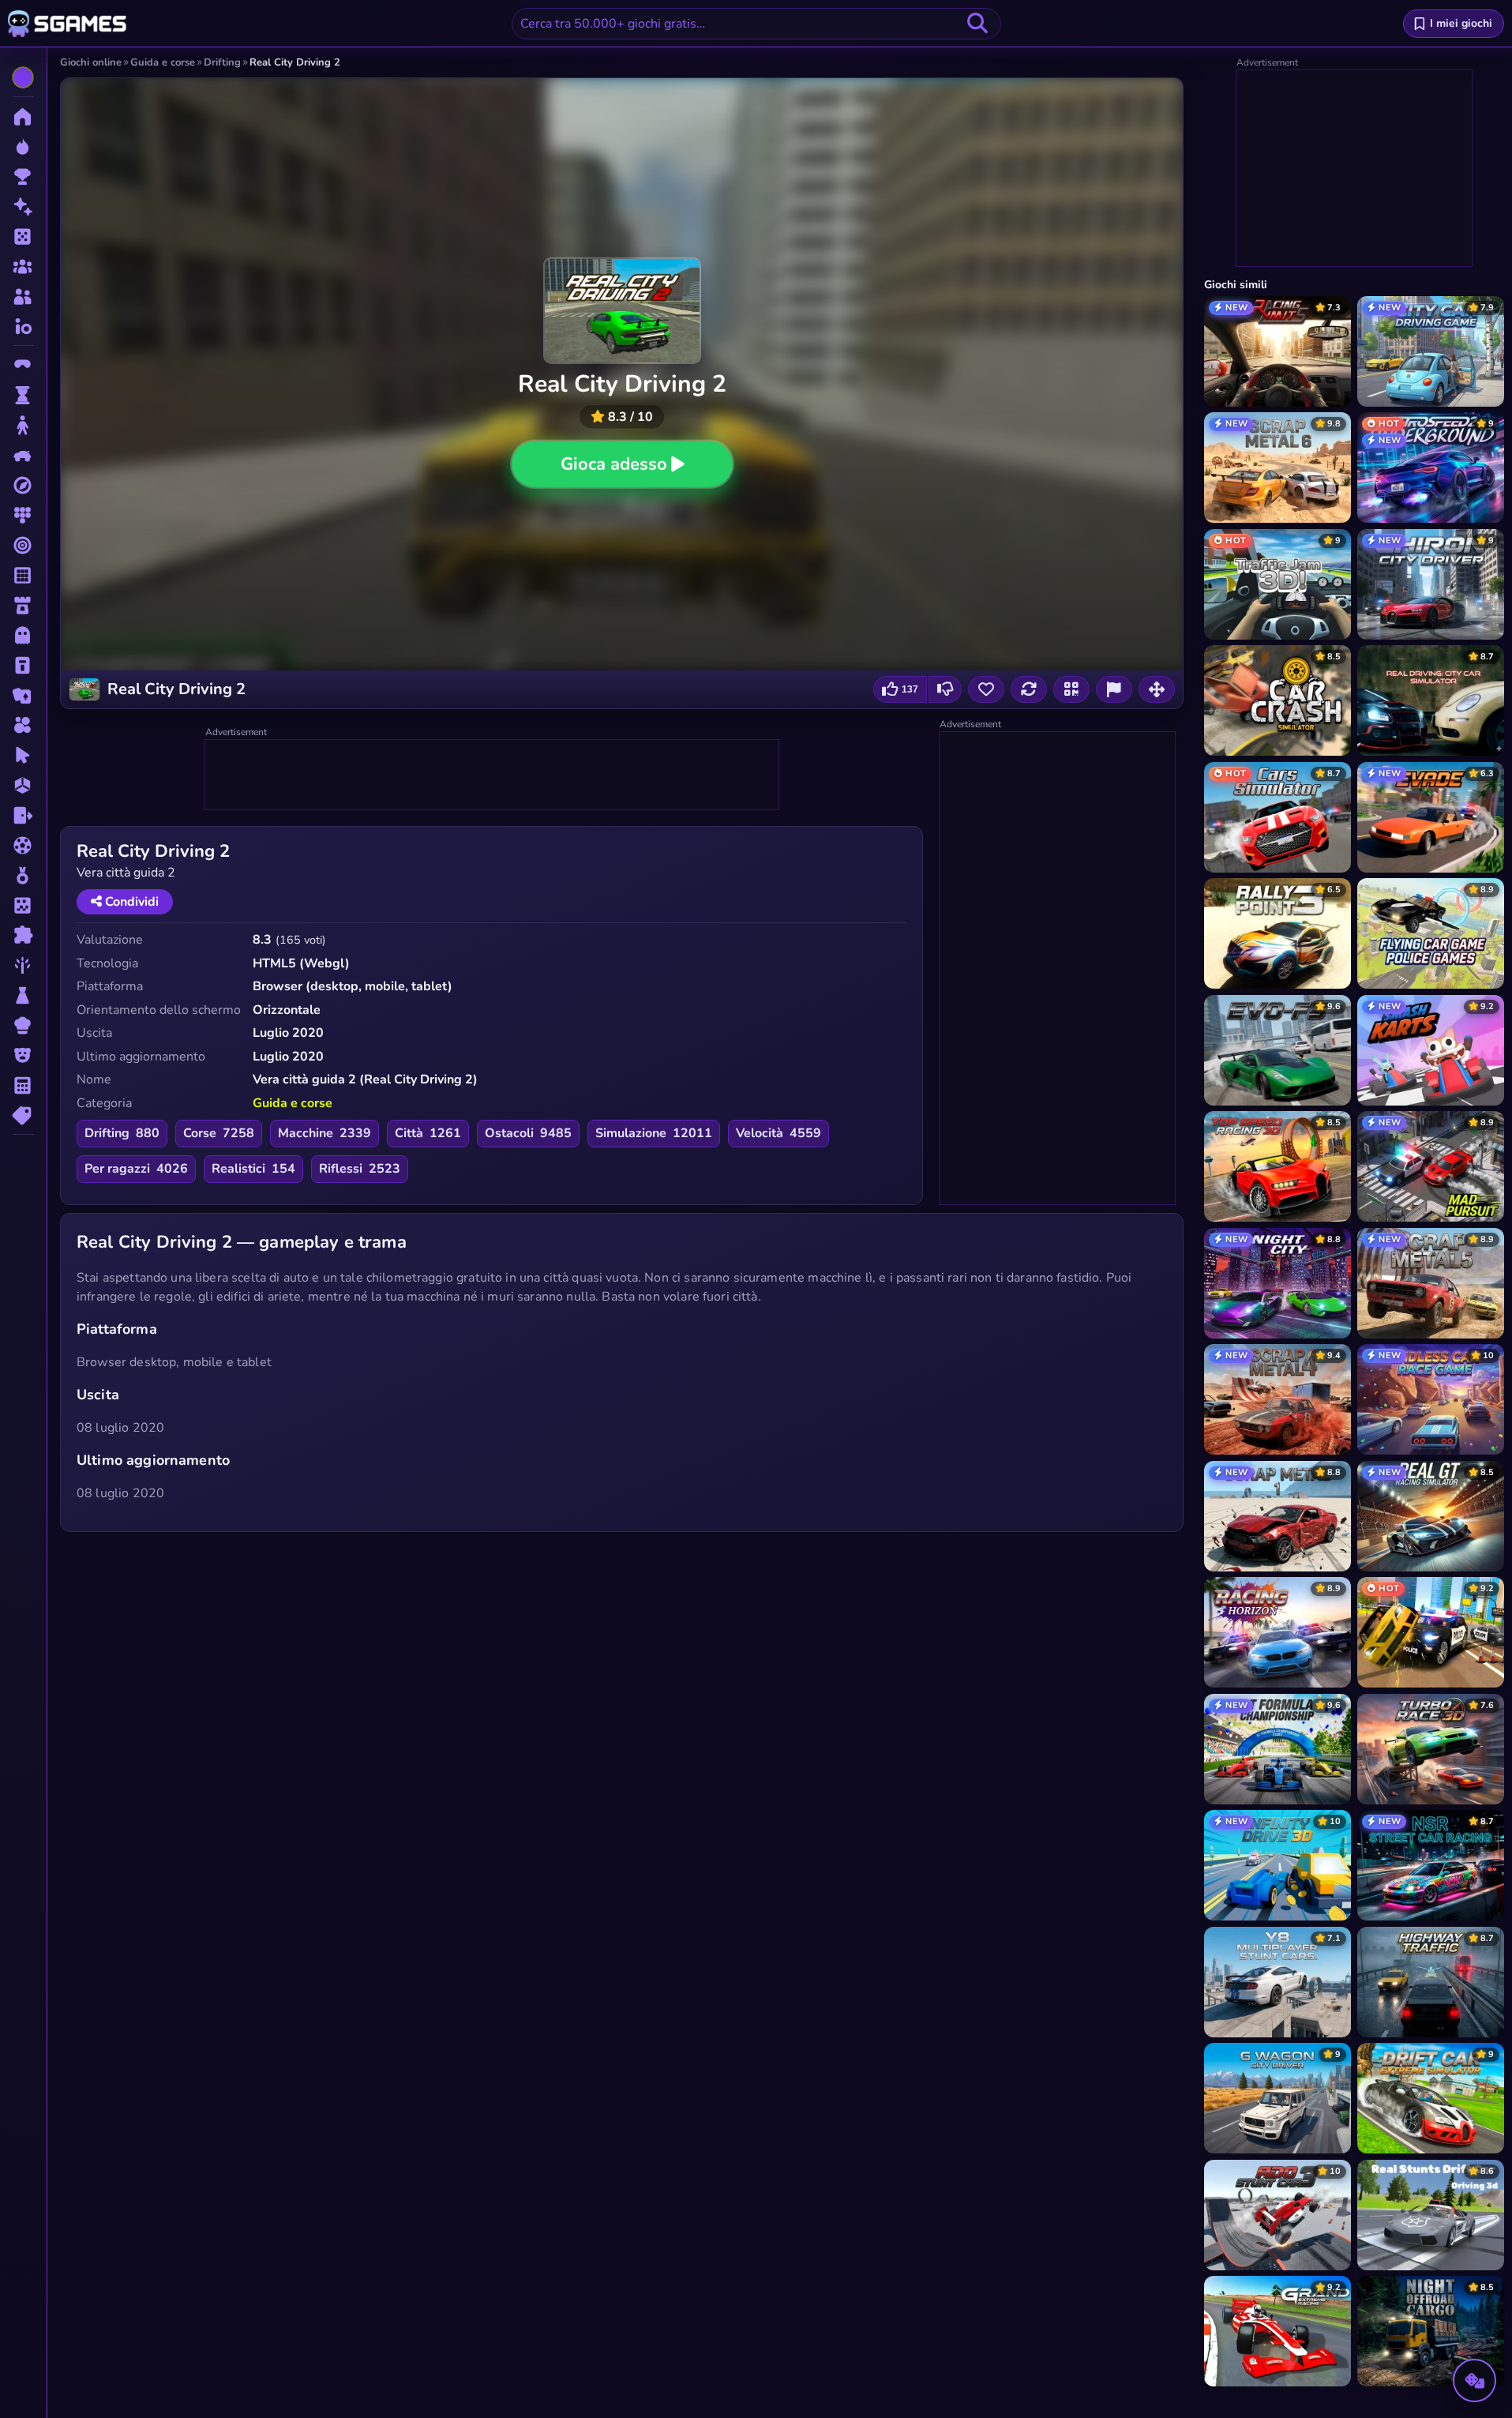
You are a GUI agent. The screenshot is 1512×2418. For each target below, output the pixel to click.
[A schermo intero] (1157, 689)
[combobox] (756, 24)
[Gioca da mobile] (1071, 689)
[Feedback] (1114, 689)
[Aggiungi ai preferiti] (986, 689)
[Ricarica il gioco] (1029, 689)
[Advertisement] (493, 775)
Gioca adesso (613, 464)
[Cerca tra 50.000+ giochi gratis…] (977, 24)
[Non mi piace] (945, 689)
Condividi (130, 902)
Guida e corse (293, 1103)
